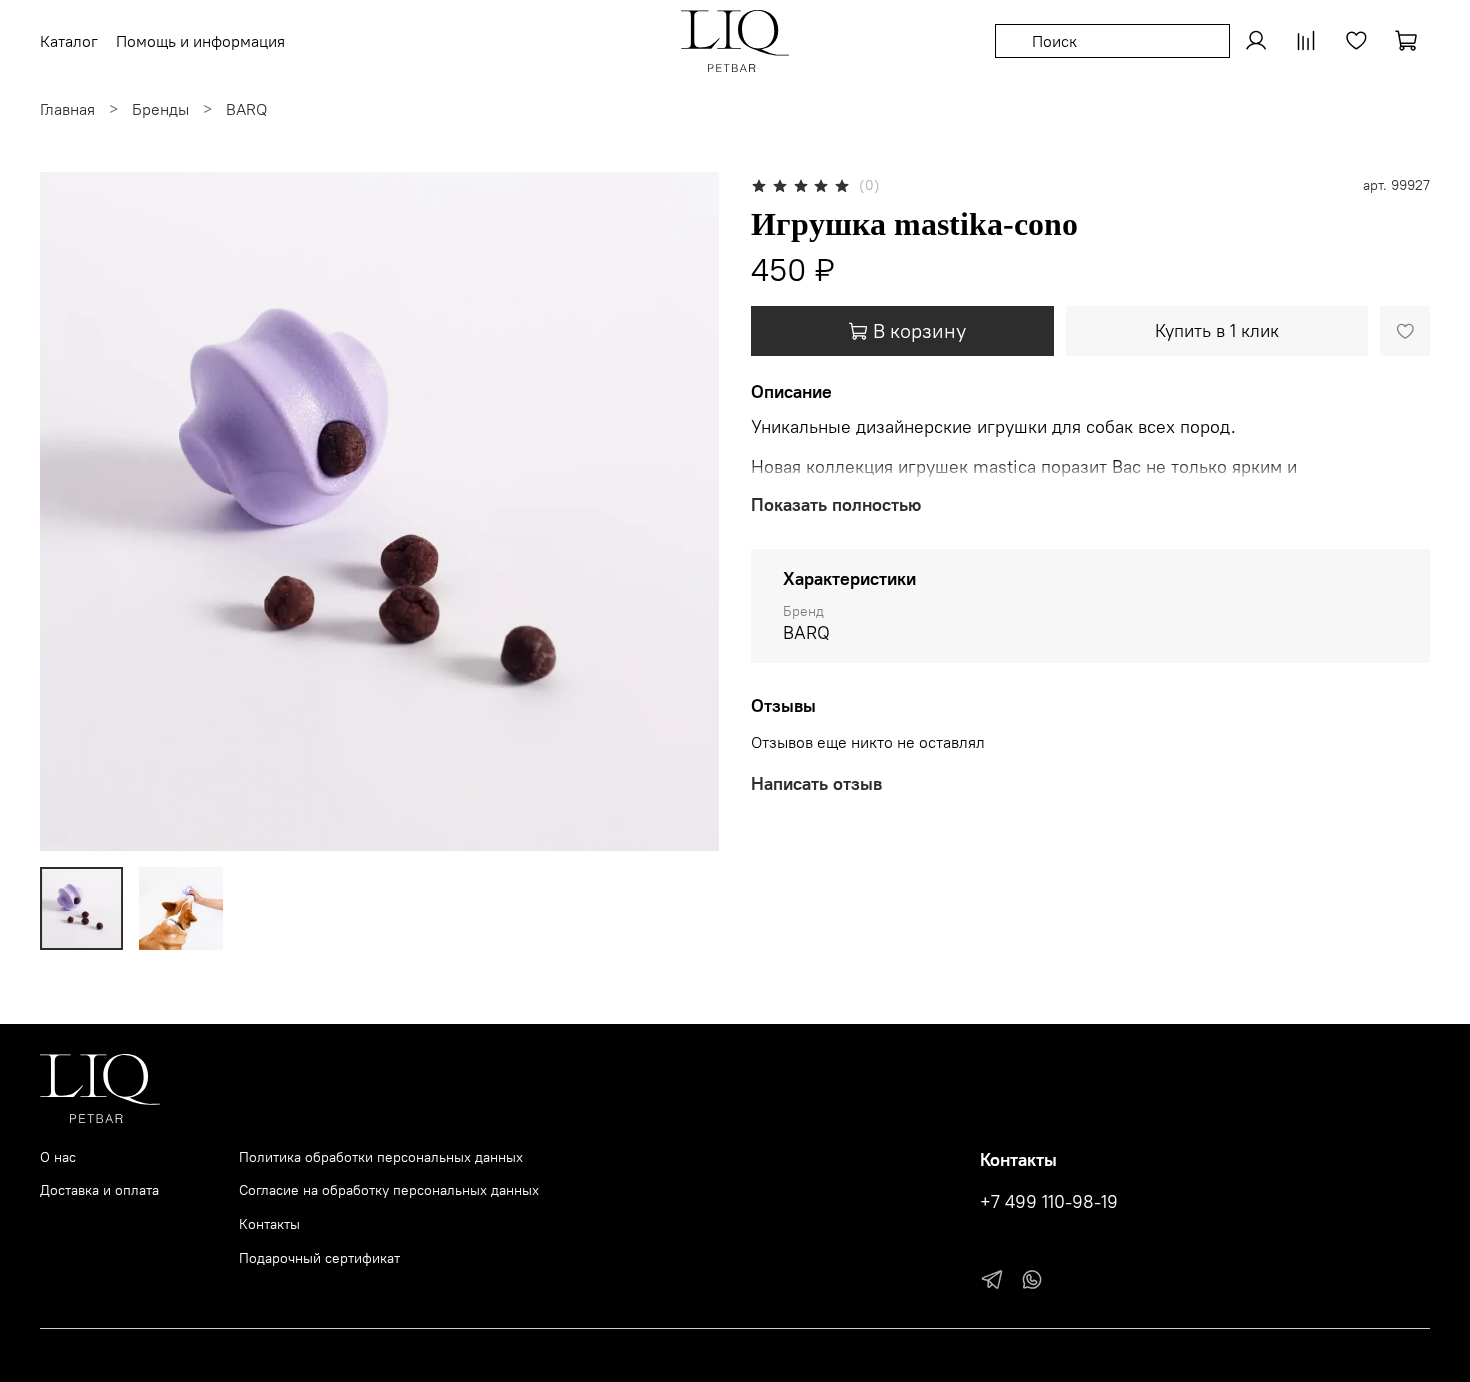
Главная (67, 109)
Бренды (160, 109)
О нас (58, 1157)
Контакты (269, 1224)
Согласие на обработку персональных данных (389, 1190)
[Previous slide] (72, 512)
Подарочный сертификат (319, 1258)
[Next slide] (687, 512)
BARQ (246, 109)
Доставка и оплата (99, 1190)
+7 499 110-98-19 (1049, 1202)
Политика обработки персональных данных (381, 1157)
